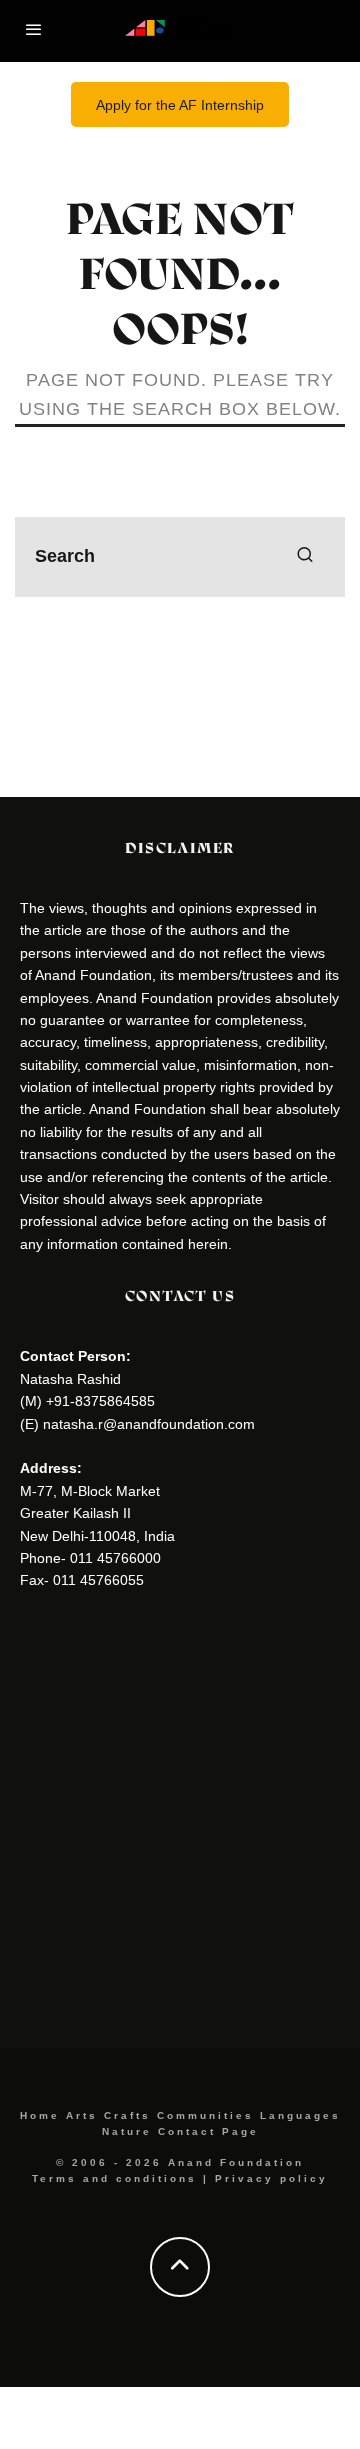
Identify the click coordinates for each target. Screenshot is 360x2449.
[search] (305, 557)
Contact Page (208, 2131)
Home (40, 2115)
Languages (300, 2115)
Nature (127, 2131)
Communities (205, 2115)
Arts (82, 2115)
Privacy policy (271, 2178)
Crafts (127, 2115)
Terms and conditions (114, 2178)
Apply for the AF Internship (180, 105)
